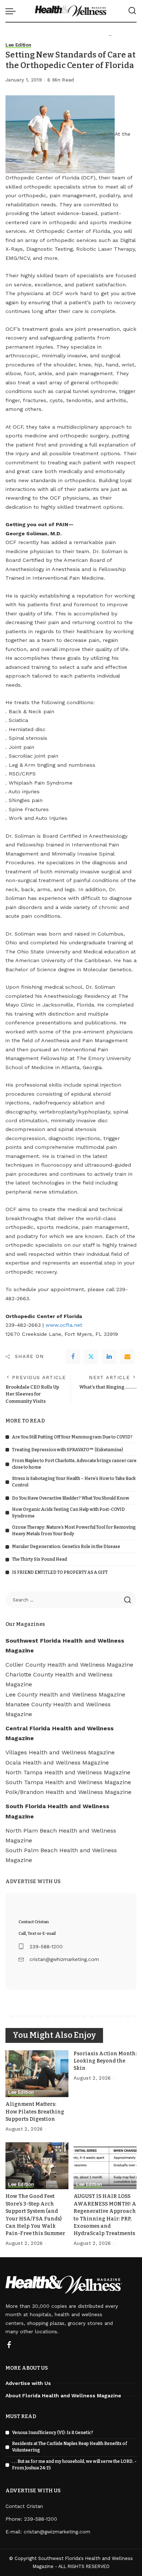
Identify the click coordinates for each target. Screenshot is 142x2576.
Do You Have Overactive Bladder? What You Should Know (71, 1498)
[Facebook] (73, 1357)
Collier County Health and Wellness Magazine (69, 1665)
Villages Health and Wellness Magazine (60, 1752)
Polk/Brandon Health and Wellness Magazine (68, 1792)
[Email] (127, 1357)
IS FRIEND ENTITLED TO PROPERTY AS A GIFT (60, 1572)
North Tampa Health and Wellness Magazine (68, 1772)
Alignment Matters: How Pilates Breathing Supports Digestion (35, 2112)
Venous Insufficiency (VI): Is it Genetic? (53, 2433)
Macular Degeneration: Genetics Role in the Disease (66, 1547)
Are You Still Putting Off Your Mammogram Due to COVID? (72, 1437)
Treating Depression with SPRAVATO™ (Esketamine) (68, 1450)
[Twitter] (91, 1357)
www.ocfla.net (64, 1325)
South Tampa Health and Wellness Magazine (68, 1782)
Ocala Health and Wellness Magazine (57, 1763)
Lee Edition (18, 45)
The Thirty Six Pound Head (40, 1559)
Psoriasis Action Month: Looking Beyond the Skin (105, 2061)
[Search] (132, 11)
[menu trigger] (12, 11)
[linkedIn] (109, 1357)
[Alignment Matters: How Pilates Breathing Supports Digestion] (37, 2074)
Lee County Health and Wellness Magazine (65, 1694)
